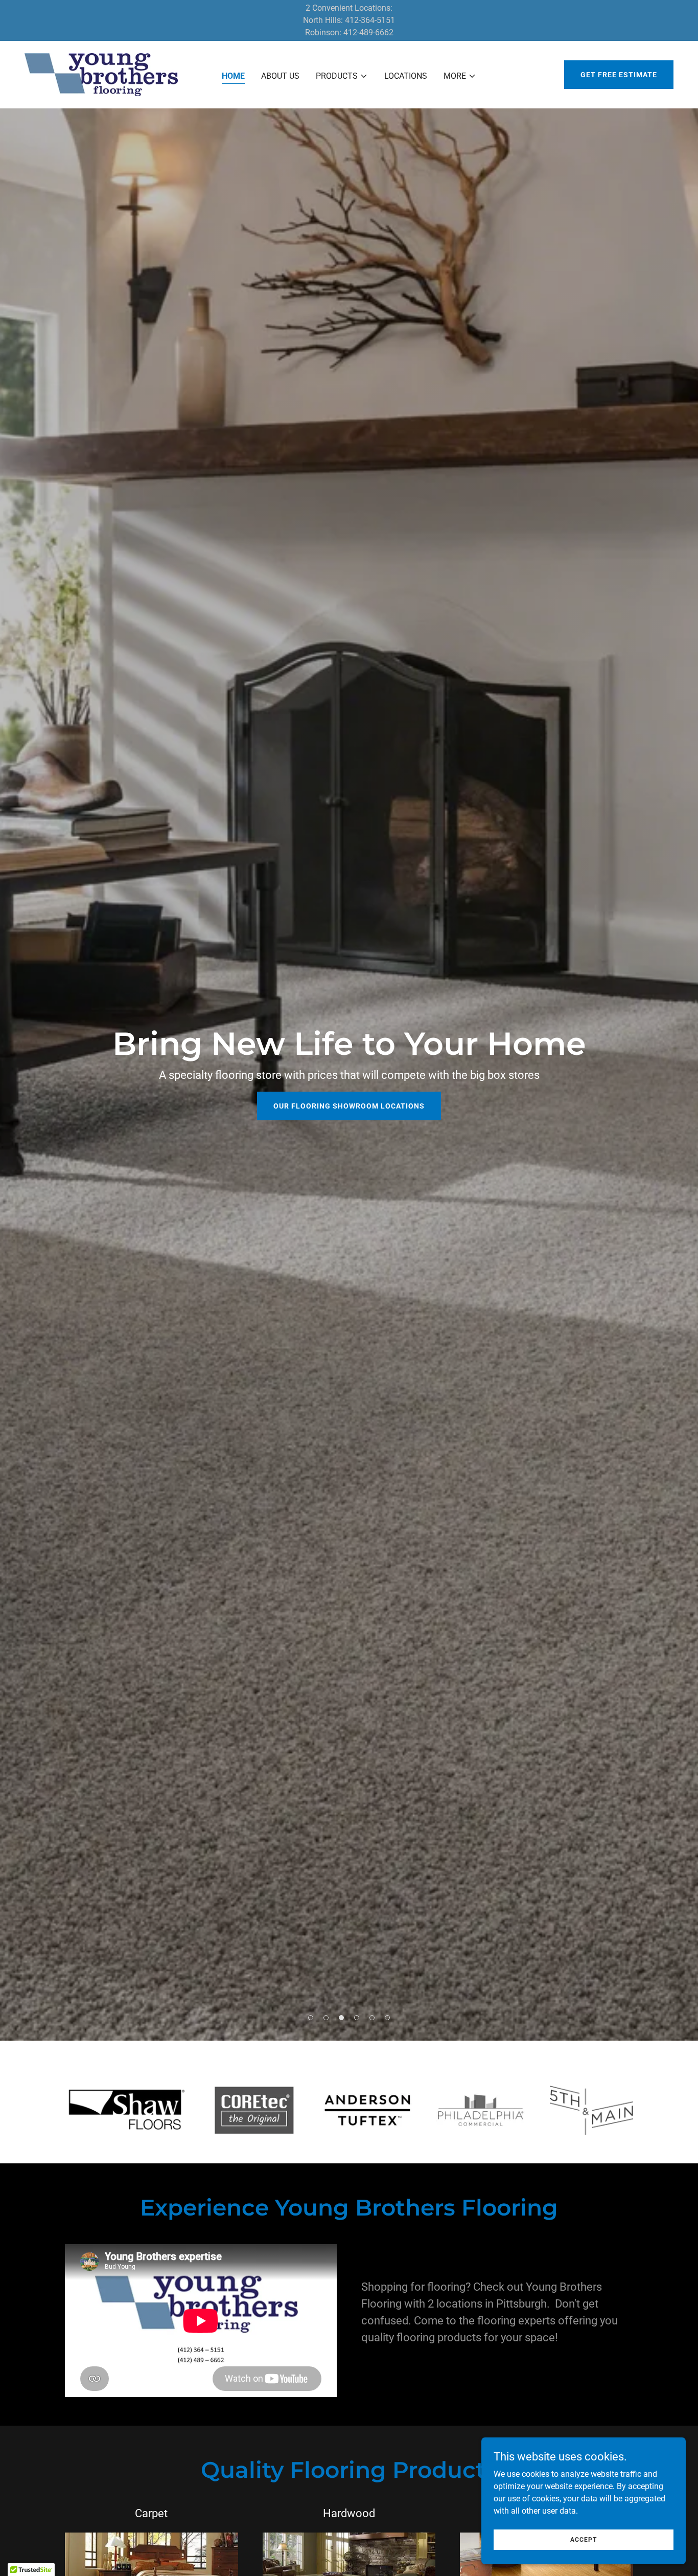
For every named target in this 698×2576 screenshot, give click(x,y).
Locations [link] (406, 76)
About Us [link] (280, 76)
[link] (101, 74)
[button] (342, 76)
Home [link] (233, 76)
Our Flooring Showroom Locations (349, 1106)
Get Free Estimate (619, 75)
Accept (584, 2539)
